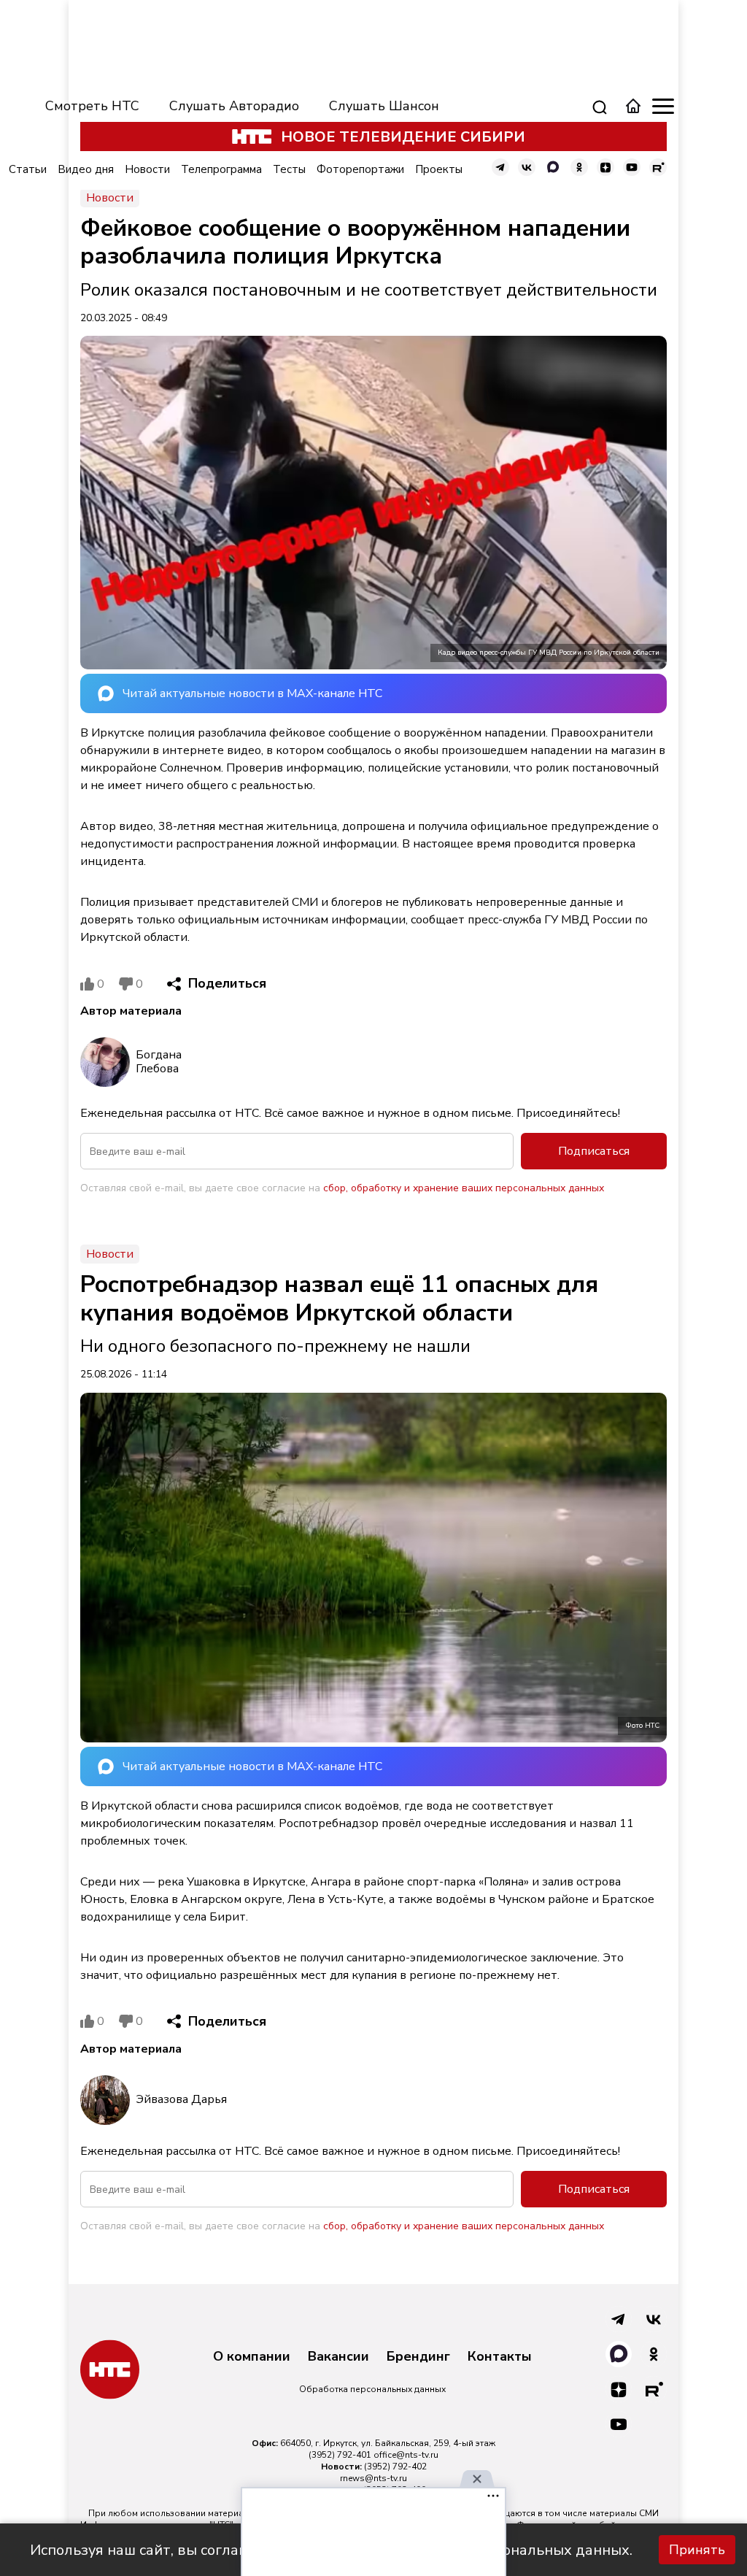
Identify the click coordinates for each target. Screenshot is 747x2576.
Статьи (28, 169)
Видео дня (86, 169)
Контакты (500, 2357)
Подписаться (594, 1151)
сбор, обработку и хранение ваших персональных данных (464, 1188)
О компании (252, 2357)
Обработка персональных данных (372, 2389)
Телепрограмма (221, 169)
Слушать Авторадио (234, 106)
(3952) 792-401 (340, 2455)
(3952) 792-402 (395, 2467)
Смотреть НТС (92, 106)
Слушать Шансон (384, 106)
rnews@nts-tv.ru (373, 2478)
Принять (697, 2550)
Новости (147, 169)
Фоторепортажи (360, 169)
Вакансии (338, 2357)
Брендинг (418, 2357)
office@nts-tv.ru (406, 2455)
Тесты (289, 169)
